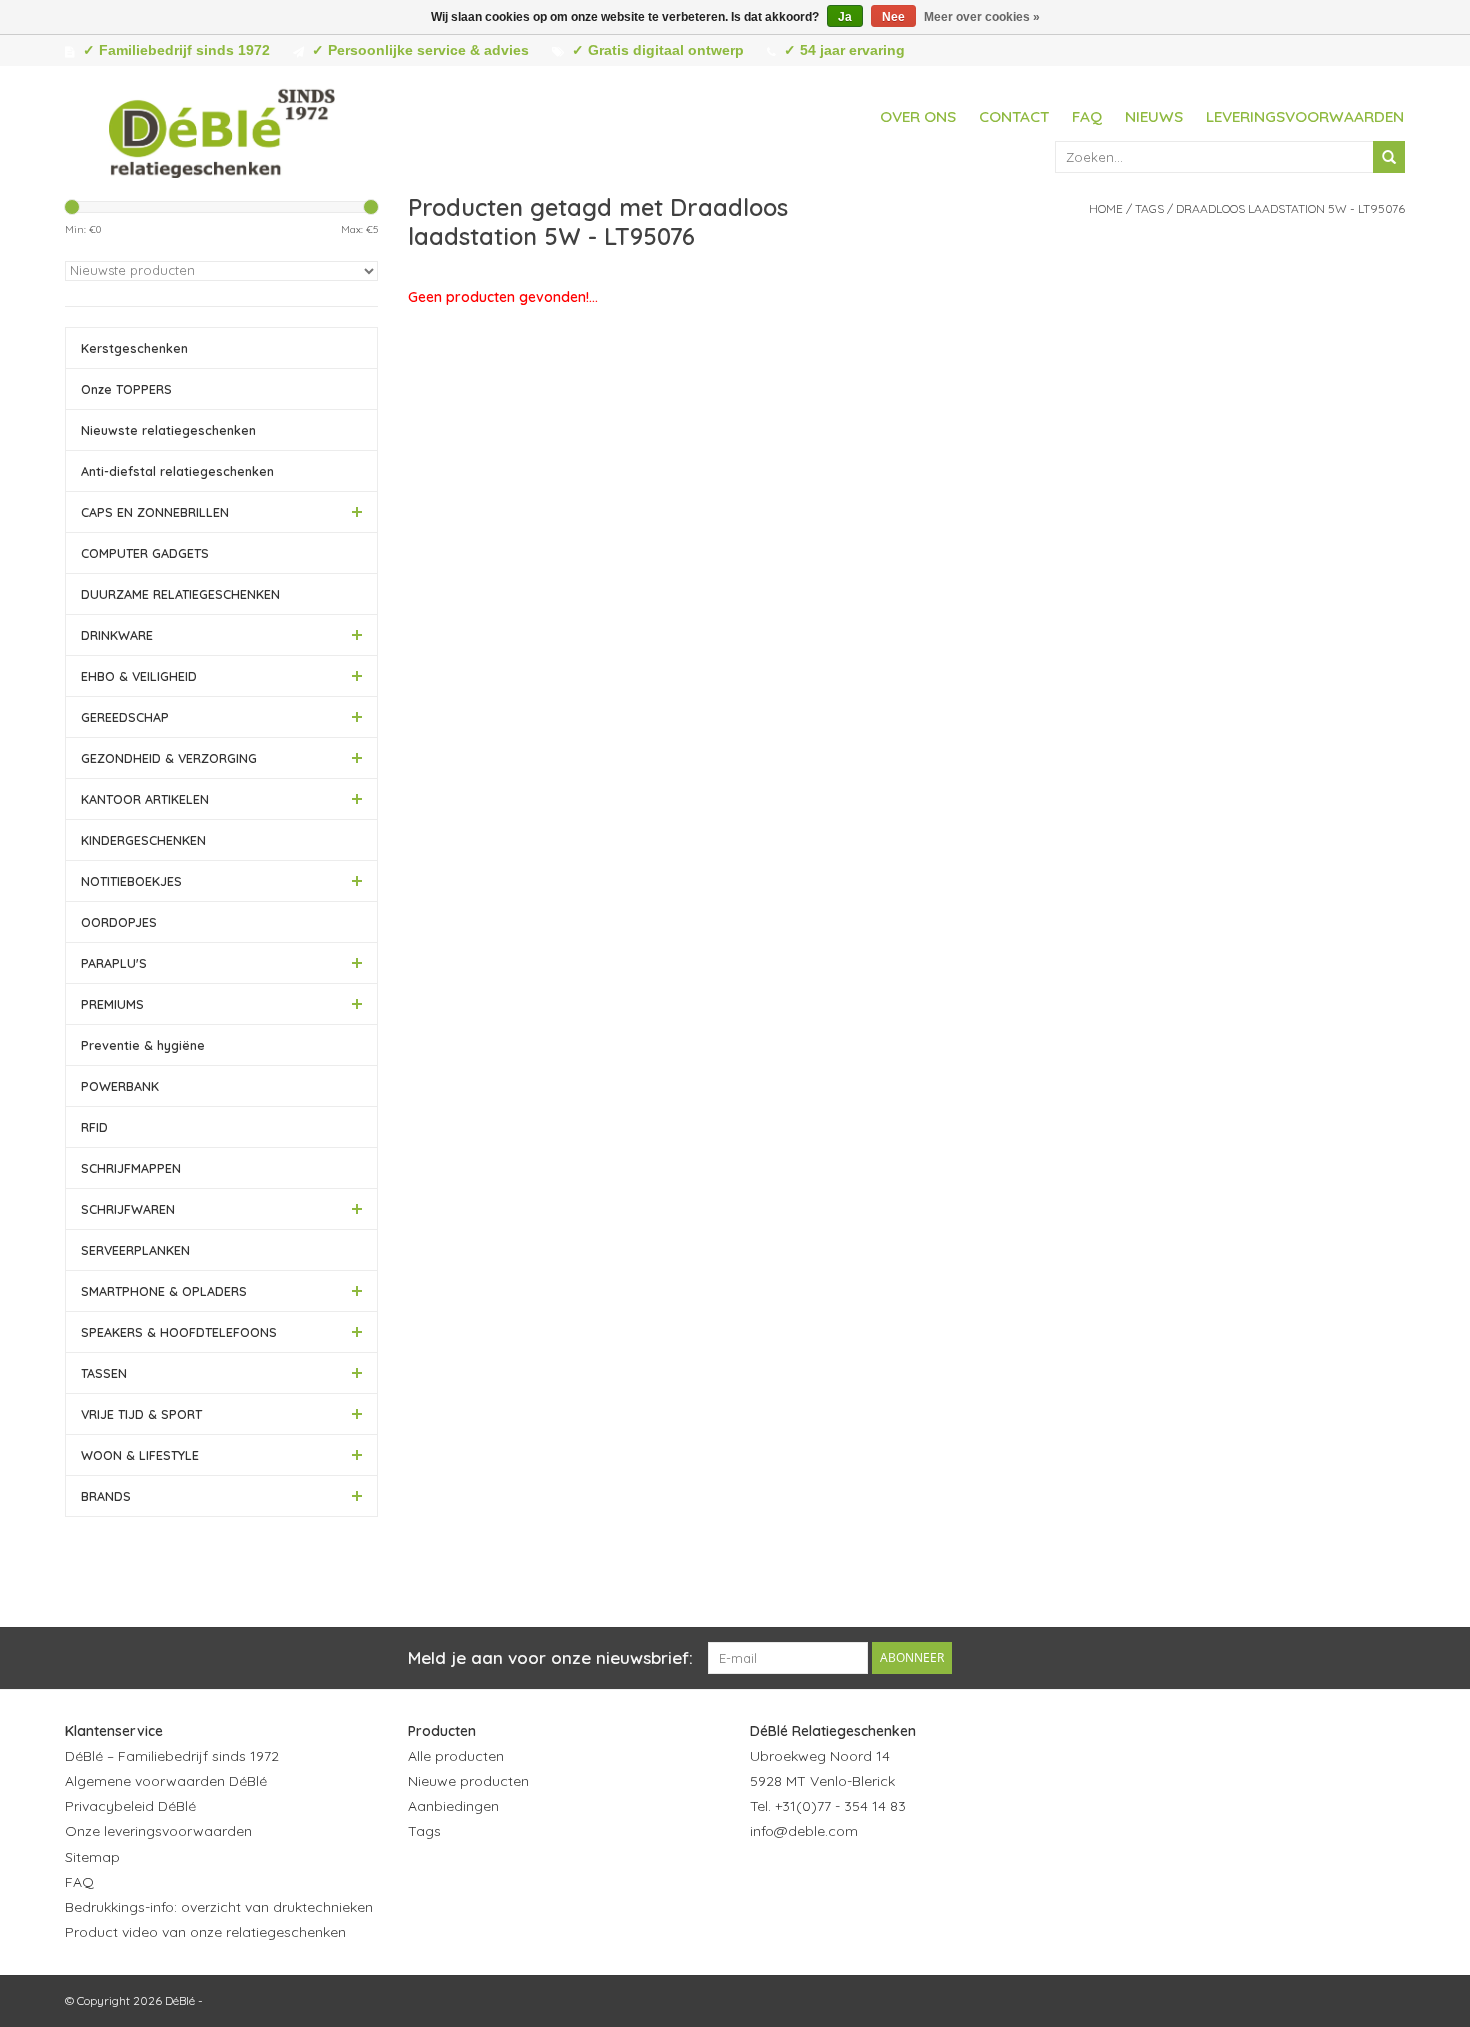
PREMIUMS (112, 1004)
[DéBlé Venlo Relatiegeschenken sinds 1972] (222, 130)
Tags (1149, 208)
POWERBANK (120, 1086)
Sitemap (92, 1857)
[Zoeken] (1389, 157)
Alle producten (456, 1756)
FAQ (1087, 116)
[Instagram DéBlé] (874, 1881)
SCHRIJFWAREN (128, 1209)
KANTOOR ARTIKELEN (145, 799)
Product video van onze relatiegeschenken (205, 1932)
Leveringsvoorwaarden (1305, 116)
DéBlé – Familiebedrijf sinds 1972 (172, 1756)
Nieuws (1154, 116)
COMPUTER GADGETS (145, 553)
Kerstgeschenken (134, 348)
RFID (94, 1127)
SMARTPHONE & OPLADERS (164, 1291)
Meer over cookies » (982, 17)
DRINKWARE (117, 635)
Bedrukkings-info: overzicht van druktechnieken (219, 1907)
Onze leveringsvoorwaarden (158, 1831)
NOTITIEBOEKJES (131, 881)
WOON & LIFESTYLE (140, 1455)
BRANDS (106, 1496)
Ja (845, 17)
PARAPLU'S (114, 963)
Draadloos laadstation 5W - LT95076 (1290, 208)
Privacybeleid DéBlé (130, 1806)
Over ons (918, 116)
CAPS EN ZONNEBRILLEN (155, 512)
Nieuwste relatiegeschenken (168, 430)
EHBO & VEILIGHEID (139, 676)
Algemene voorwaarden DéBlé (166, 1781)
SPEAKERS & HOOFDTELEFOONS (179, 1332)
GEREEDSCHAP (125, 717)
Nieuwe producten (468, 1781)
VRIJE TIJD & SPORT (141, 1414)
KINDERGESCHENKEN (143, 840)
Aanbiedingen (453, 1806)
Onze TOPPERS (126, 389)
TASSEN (104, 1373)
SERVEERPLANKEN (135, 1250)
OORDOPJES (119, 922)
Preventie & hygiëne (143, 1045)
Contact (1014, 116)
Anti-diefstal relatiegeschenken (177, 471)
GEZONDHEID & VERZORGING (169, 758)
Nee (893, 17)
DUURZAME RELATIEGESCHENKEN (180, 594)
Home (1106, 208)
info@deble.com (804, 1831)
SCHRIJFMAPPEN (131, 1168)
